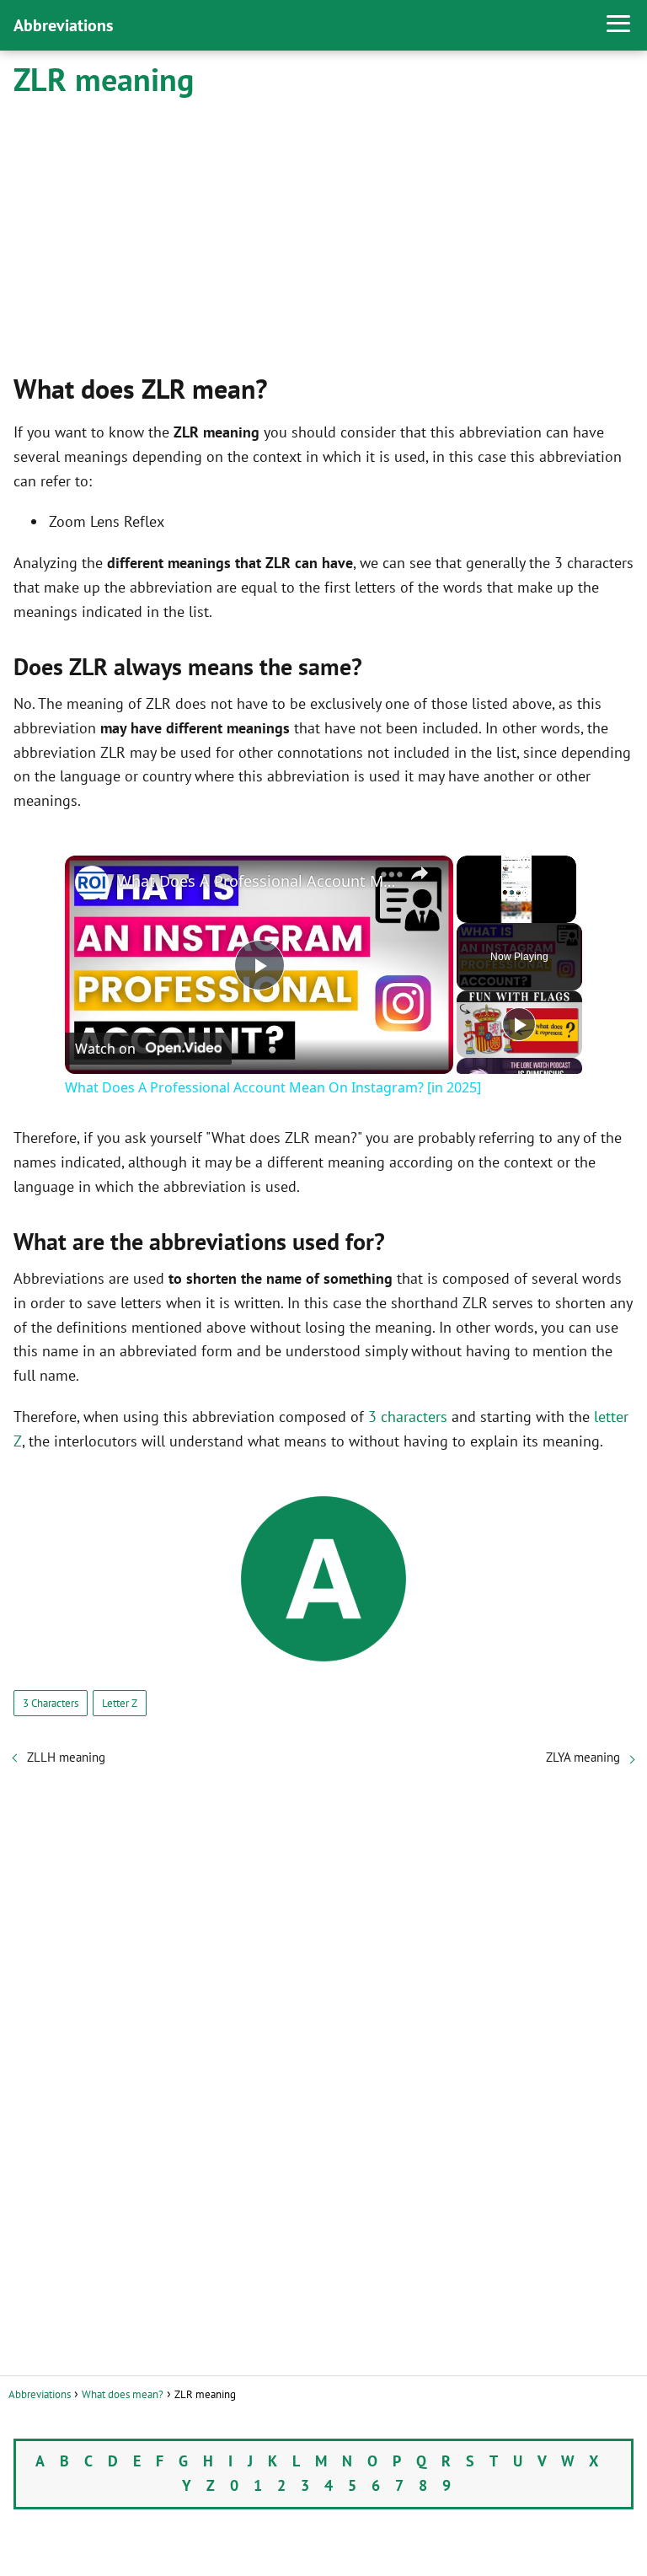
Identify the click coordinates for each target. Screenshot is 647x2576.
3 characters (408, 1417)
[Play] (519, 1024)
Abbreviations (63, 25)
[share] (420, 873)
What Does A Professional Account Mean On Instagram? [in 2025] (257, 881)
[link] (92, 883)
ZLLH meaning (66, 1757)
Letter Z (120, 1703)
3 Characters (51, 1703)
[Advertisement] (323, 233)
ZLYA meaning (583, 1757)
